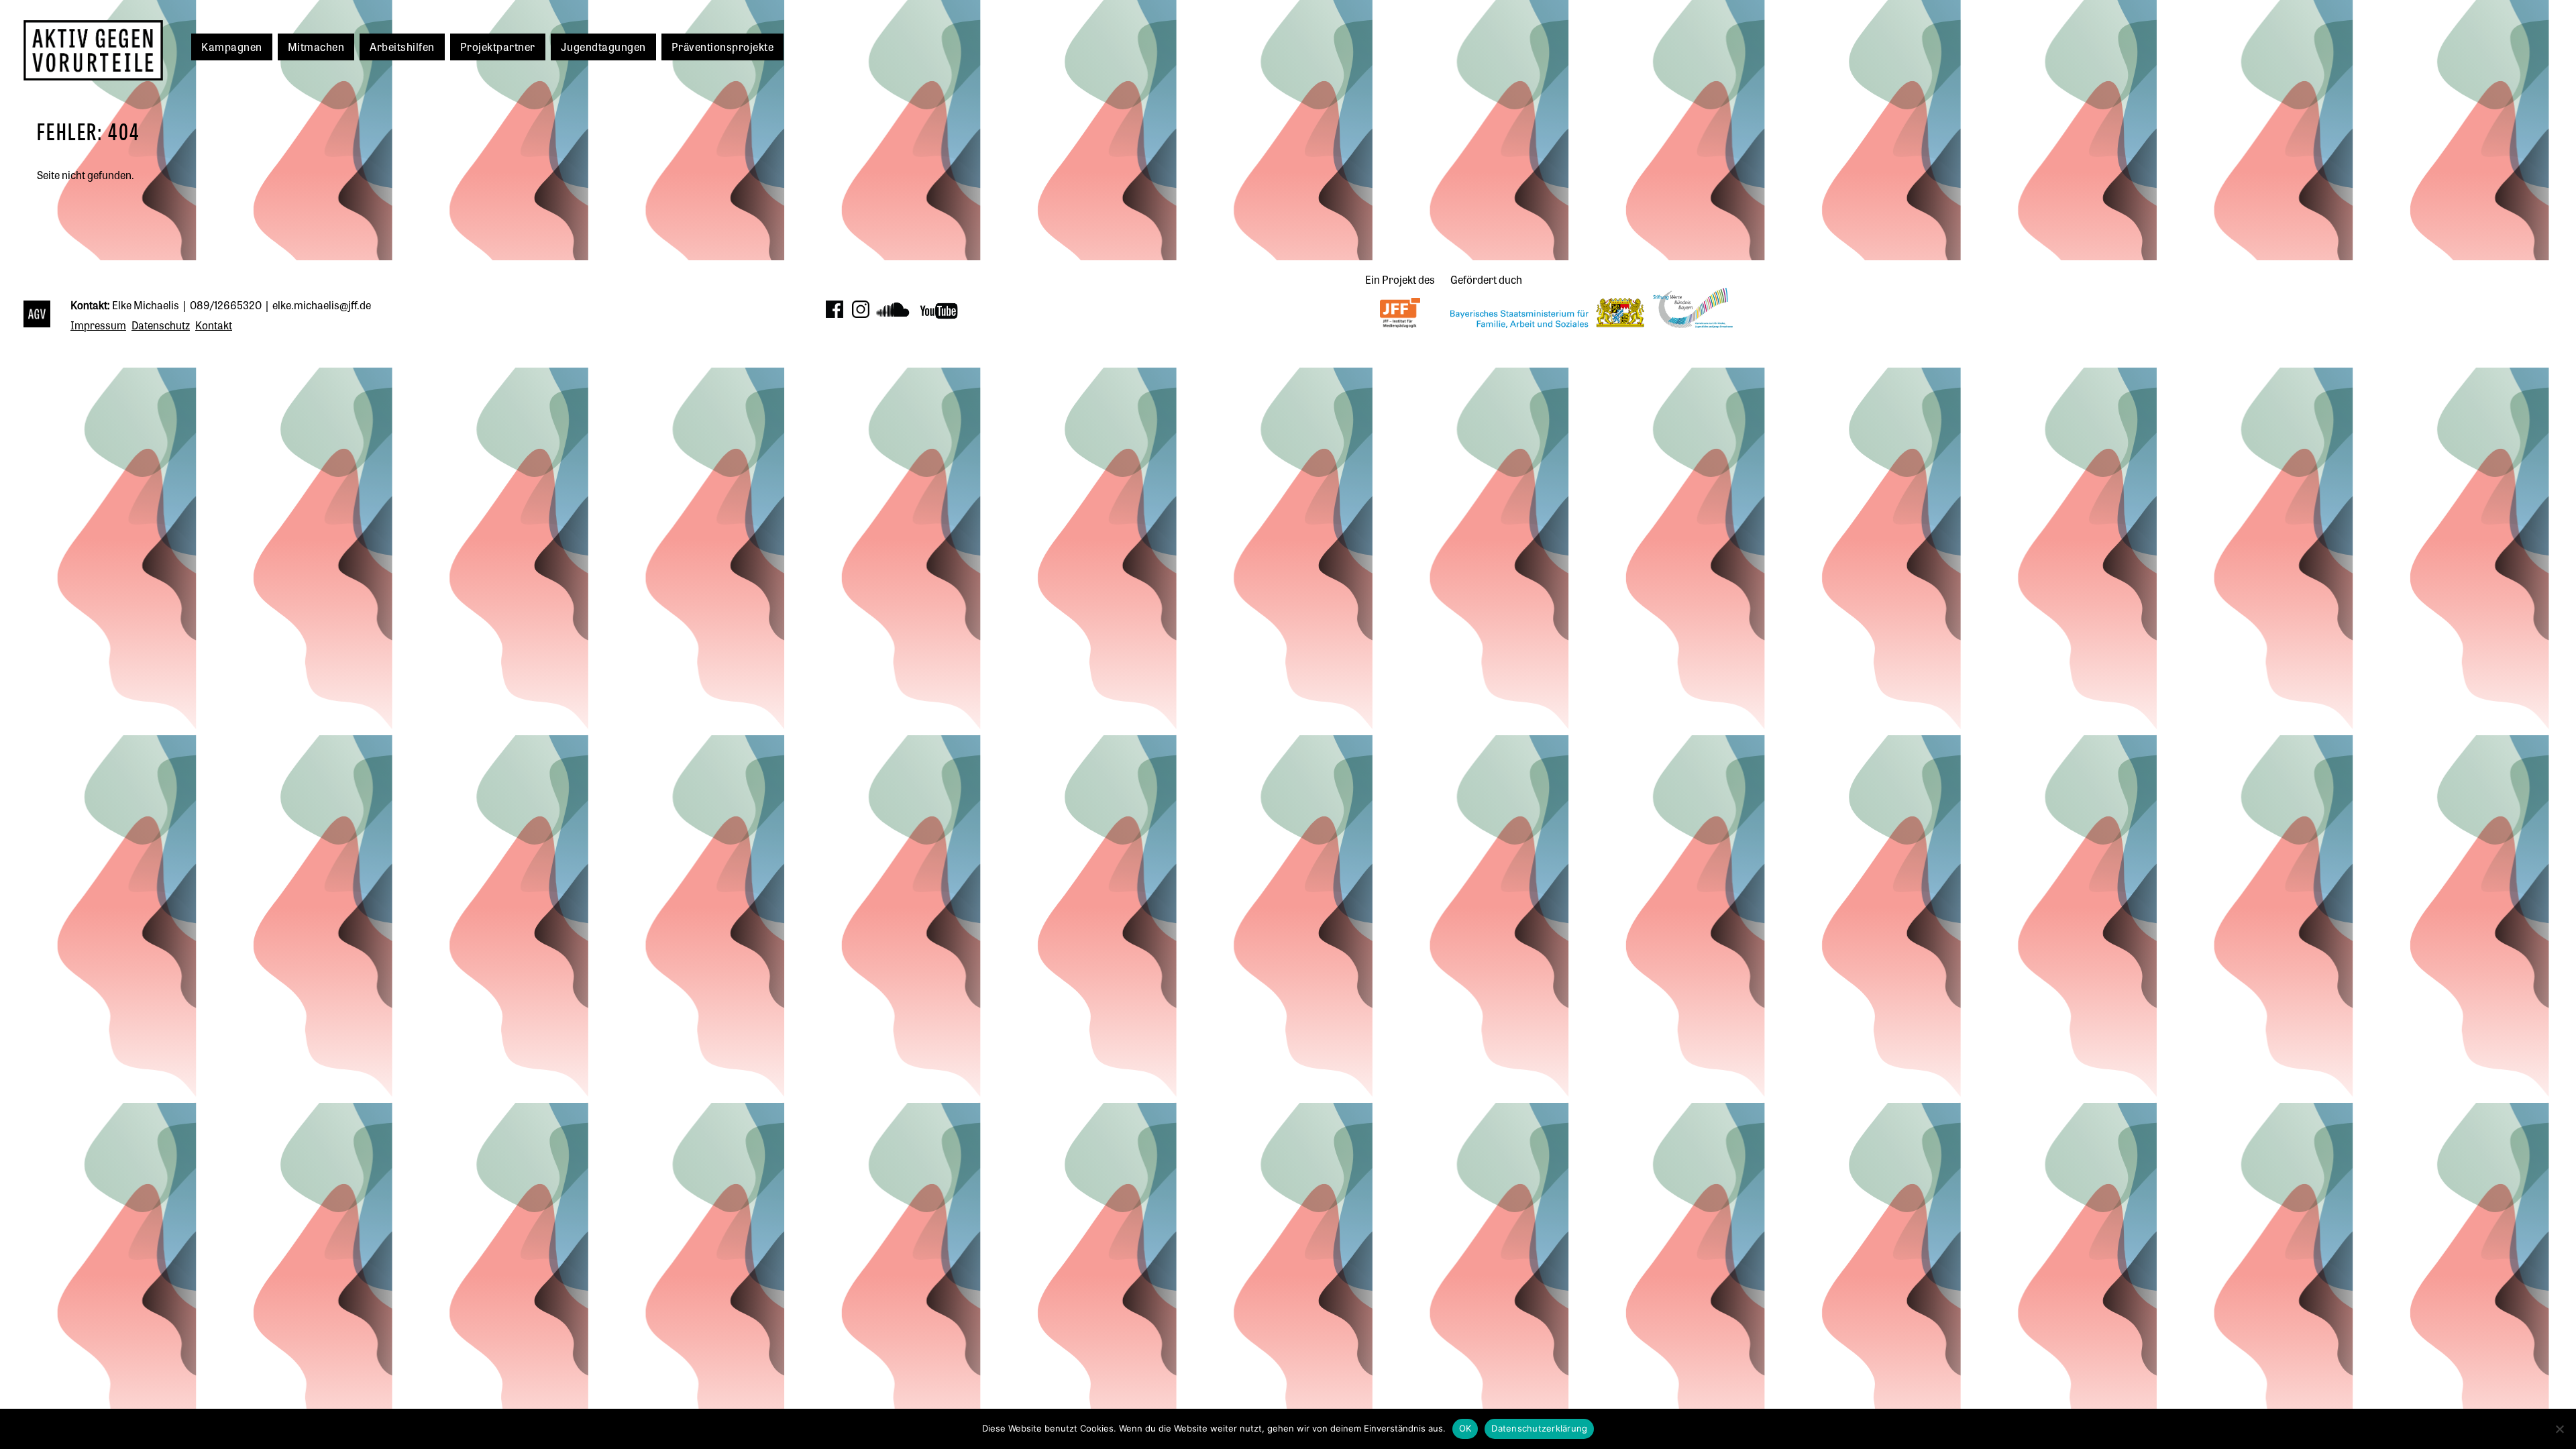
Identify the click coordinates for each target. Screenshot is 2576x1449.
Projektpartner (498, 46)
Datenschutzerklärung (1539, 1428)
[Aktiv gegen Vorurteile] (40, 316)
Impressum (98, 325)
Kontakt (214, 325)
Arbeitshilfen (402, 46)
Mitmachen (316, 46)
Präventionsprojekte (723, 46)
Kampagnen (232, 46)
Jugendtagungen (603, 46)
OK (1465, 1428)
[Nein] (2559, 1429)
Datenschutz (161, 325)
